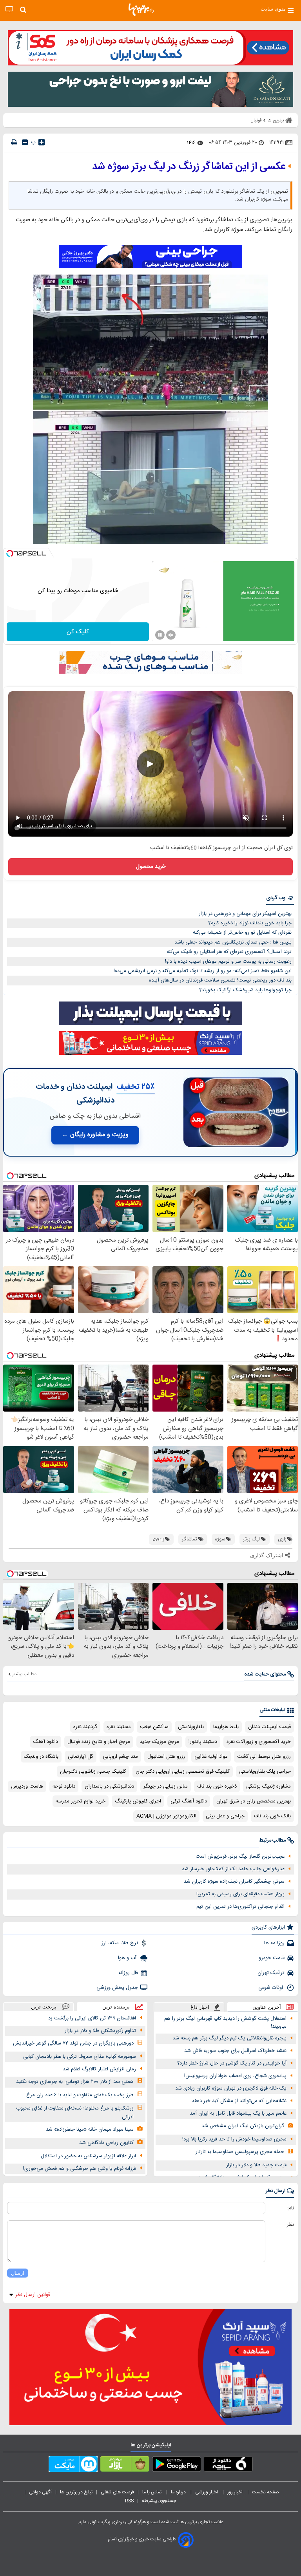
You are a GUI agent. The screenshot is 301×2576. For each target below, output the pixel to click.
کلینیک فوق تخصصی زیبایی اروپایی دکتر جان (183, 1772)
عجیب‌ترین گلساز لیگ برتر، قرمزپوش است (240, 1857)
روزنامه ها (274, 1943)
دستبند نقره (119, 1727)
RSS (129, 2501)
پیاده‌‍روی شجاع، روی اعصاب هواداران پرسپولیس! (235, 2076)
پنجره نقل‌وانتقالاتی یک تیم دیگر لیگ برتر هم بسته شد (229, 2038)
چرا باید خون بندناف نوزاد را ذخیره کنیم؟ (250, 923)
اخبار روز (236, 2492)
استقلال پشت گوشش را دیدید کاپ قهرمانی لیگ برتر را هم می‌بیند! (225, 2023)
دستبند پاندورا (203, 1742)
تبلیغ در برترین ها (76, 2492)
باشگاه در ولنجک (41, 1757)
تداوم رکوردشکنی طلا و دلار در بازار (100, 2031)
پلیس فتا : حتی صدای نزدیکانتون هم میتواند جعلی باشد (233, 942)
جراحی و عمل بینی (225, 1816)
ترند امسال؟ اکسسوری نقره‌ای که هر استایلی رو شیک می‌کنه (229, 952)
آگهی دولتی (40, 2492)
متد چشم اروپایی (120, 1757)
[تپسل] (10, 553)
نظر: (290, 2225)
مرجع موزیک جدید (159, 1742)
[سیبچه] (228, 2466)
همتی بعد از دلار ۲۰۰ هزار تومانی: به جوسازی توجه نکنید (75, 2082)
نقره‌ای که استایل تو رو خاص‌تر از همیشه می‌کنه (242, 933)
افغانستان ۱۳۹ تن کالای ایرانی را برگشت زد (92, 2018)
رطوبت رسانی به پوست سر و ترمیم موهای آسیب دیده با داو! (228, 962)
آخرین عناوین (267, 2007)
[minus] (25, 142)
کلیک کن (78, 632)
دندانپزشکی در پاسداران (109, 1786)
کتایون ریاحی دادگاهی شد (106, 2143)
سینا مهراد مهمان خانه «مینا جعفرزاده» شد (90, 2129)
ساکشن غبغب (154, 1727)
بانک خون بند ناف (272, 1816)
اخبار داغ (200, 2007)
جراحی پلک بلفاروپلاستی (265, 1772)
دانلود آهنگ (45, 1742)
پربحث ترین (44, 2007)
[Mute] (171, 635)
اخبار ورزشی (207, 2492)
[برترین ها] (141, 10)
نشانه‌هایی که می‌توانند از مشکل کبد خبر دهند (239, 2101)
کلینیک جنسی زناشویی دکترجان (93, 1772)
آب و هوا (128, 1958)
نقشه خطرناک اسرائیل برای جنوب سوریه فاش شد (235, 2051)
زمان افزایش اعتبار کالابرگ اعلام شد (99, 2069)
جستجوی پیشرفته (159, 2501)
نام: (291, 2208)
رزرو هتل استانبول (166, 1757)
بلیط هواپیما (226, 1727)
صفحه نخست (266, 2492)
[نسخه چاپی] (14, 142)
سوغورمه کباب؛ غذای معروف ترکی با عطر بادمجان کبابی (80, 2057)
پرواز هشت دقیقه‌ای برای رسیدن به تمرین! (240, 1894)
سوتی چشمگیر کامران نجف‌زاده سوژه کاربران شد (234, 1882)
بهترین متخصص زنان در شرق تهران (254, 1801)
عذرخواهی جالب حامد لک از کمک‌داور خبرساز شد (233, 1869)
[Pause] (160, 635)
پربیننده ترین (116, 2007)
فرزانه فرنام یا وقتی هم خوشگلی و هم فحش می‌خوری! (80, 2169)
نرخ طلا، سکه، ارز (120, 1943)
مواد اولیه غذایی (211, 1757)
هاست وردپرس (27, 1786)
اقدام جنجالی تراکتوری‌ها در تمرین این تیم (240, 1907)
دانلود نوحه (64, 1786)
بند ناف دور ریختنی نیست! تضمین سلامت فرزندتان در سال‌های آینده (220, 980)
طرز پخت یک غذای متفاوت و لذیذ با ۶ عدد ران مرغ (80, 2095)
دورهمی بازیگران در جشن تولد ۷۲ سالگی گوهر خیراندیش (73, 2043)
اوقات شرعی (271, 1988)
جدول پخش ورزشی (117, 1988)
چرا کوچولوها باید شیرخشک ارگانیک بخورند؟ (245, 990)
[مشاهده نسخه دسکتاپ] (9, 10)
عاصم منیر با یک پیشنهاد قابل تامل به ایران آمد (238, 2113)
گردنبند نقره (85, 1727)
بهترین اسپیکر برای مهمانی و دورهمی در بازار (245, 914)
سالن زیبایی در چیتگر (166, 1786)
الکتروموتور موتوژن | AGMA (166, 1816)
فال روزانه (128, 1973)
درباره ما (179, 2492)
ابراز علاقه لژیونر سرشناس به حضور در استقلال (88, 2156)
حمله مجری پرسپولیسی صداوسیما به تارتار (240, 2152)
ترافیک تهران (271, 1973)
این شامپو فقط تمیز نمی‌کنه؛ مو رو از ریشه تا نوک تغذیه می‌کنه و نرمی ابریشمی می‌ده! (203, 971)
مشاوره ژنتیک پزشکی (268, 1786)
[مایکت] (73, 2466)
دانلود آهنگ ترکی (189, 1801)
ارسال (18, 2273)
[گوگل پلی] (177, 2466)
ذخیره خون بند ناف (217, 1786)
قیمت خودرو (272, 1958)
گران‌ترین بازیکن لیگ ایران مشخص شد (243, 2126)
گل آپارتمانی (81, 1757)
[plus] (42, 142)
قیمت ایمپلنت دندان (269, 1727)
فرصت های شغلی (117, 2492)
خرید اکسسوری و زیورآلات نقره (259, 1742)
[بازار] (125, 2466)
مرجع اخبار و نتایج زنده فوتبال (99, 1742)
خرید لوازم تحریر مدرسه (81, 1801)
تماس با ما (152, 2492)
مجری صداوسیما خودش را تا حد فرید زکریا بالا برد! (234, 2139)
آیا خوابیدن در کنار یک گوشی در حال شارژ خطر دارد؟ (232, 2063)
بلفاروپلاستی (191, 1727)
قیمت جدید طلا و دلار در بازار (256, 2165)
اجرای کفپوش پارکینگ (138, 1801)
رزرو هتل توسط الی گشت (264, 1757)
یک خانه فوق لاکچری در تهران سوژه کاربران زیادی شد (231, 2088)
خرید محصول (151, 867)
